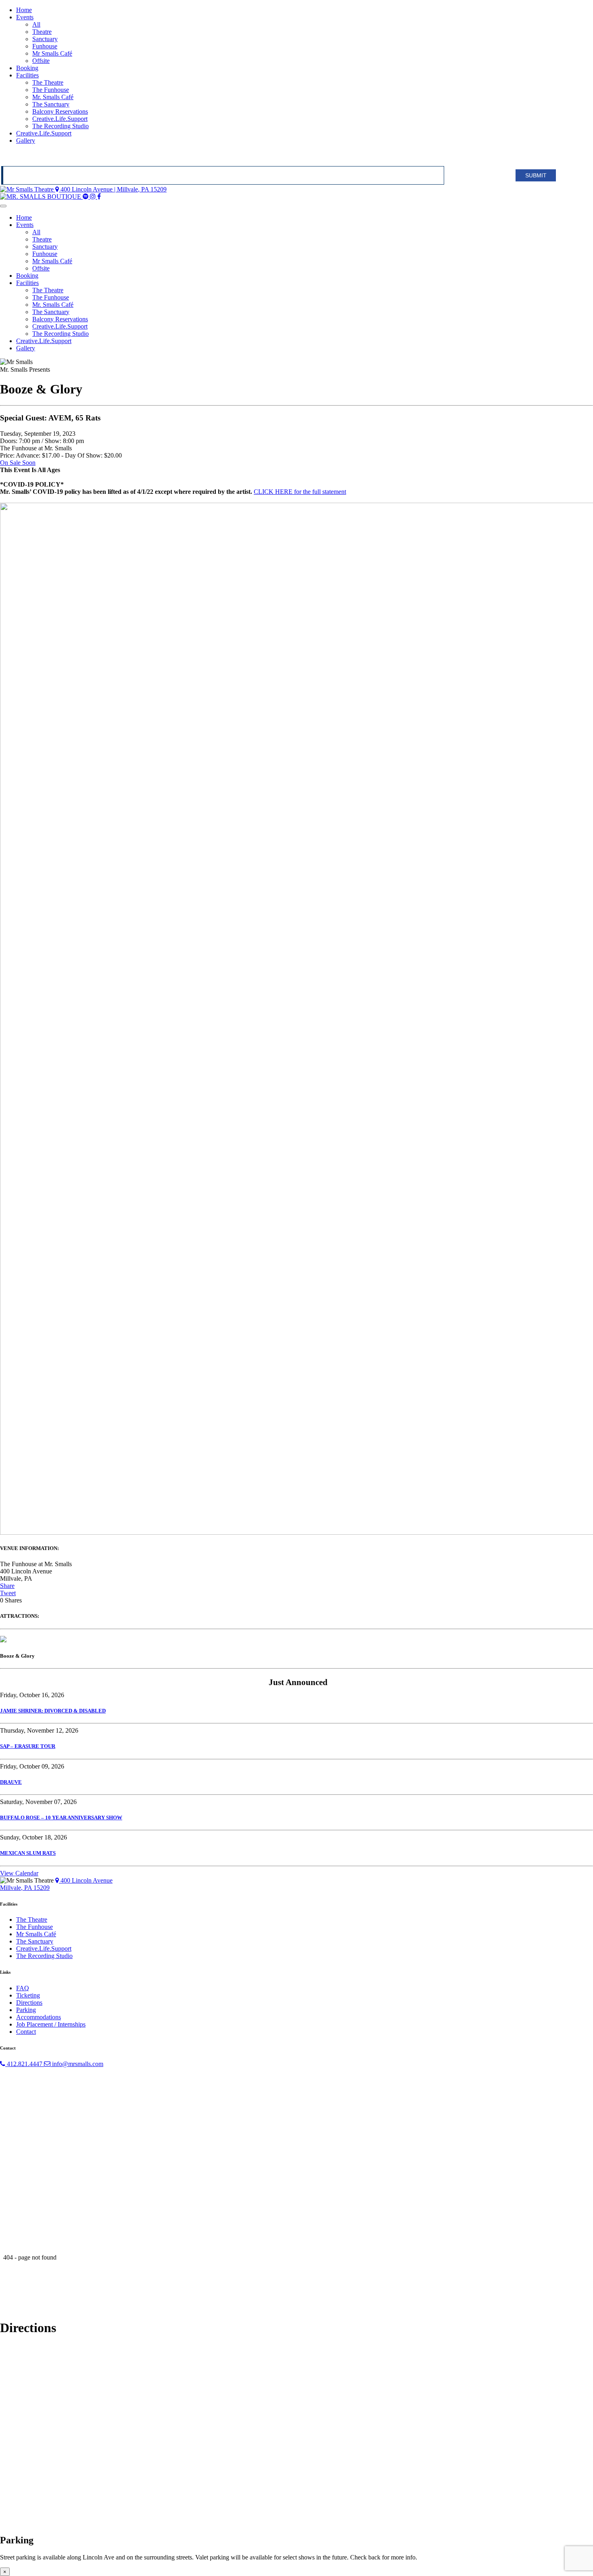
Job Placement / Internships (51, 2024)
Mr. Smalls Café (53, 97)
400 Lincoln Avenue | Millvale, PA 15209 (113, 189)
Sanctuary (45, 39)
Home (24, 10)
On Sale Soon (18, 463)
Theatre (42, 32)
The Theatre (48, 82)
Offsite (41, 61)
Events (25, 17)
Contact (26, 2032)
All (36, 24)
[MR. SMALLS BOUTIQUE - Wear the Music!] (41, 197)
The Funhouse (51, 90)
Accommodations (39, 2017)
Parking (26, 2010)
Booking (27, 68)
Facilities (27, 75)
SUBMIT (536, 175)
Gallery (26, 140)
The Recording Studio (61, 126)
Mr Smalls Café (52, 53)
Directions (29, 2003)
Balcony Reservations (60, 111)
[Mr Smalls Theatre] (28, 189)
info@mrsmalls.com (77, 2064)
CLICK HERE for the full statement (300, 492)
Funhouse (45, 46)
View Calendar (19, 1873)
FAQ (23, 1988)
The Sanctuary (51, 104)
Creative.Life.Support (60, 119)
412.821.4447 (25, 2064)
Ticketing (28, 1995)
